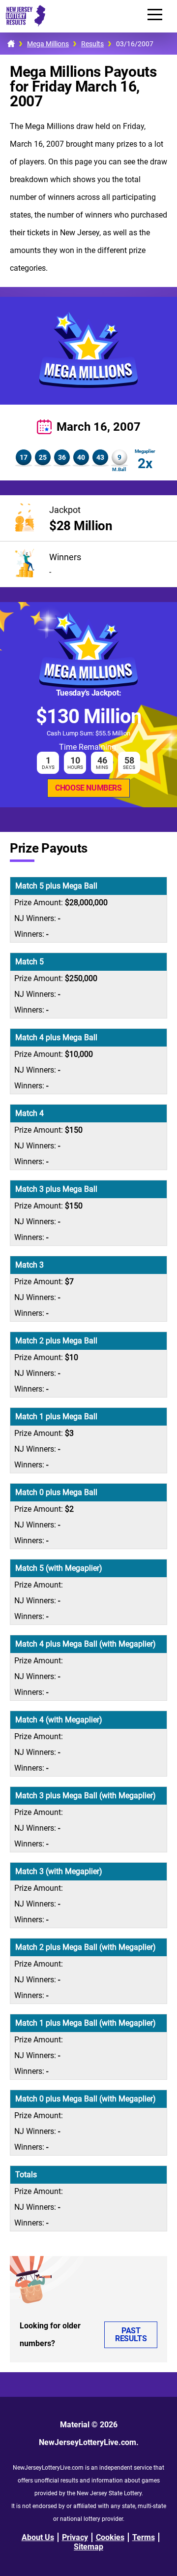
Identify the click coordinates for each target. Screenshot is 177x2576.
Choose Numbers (88, 788)
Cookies (110, 2537)
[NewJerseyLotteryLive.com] (23, 24)
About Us (38, 2537)
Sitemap (88, 2547)
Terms (144, 2537)
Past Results (131, 2335)
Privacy (75, 2537)
